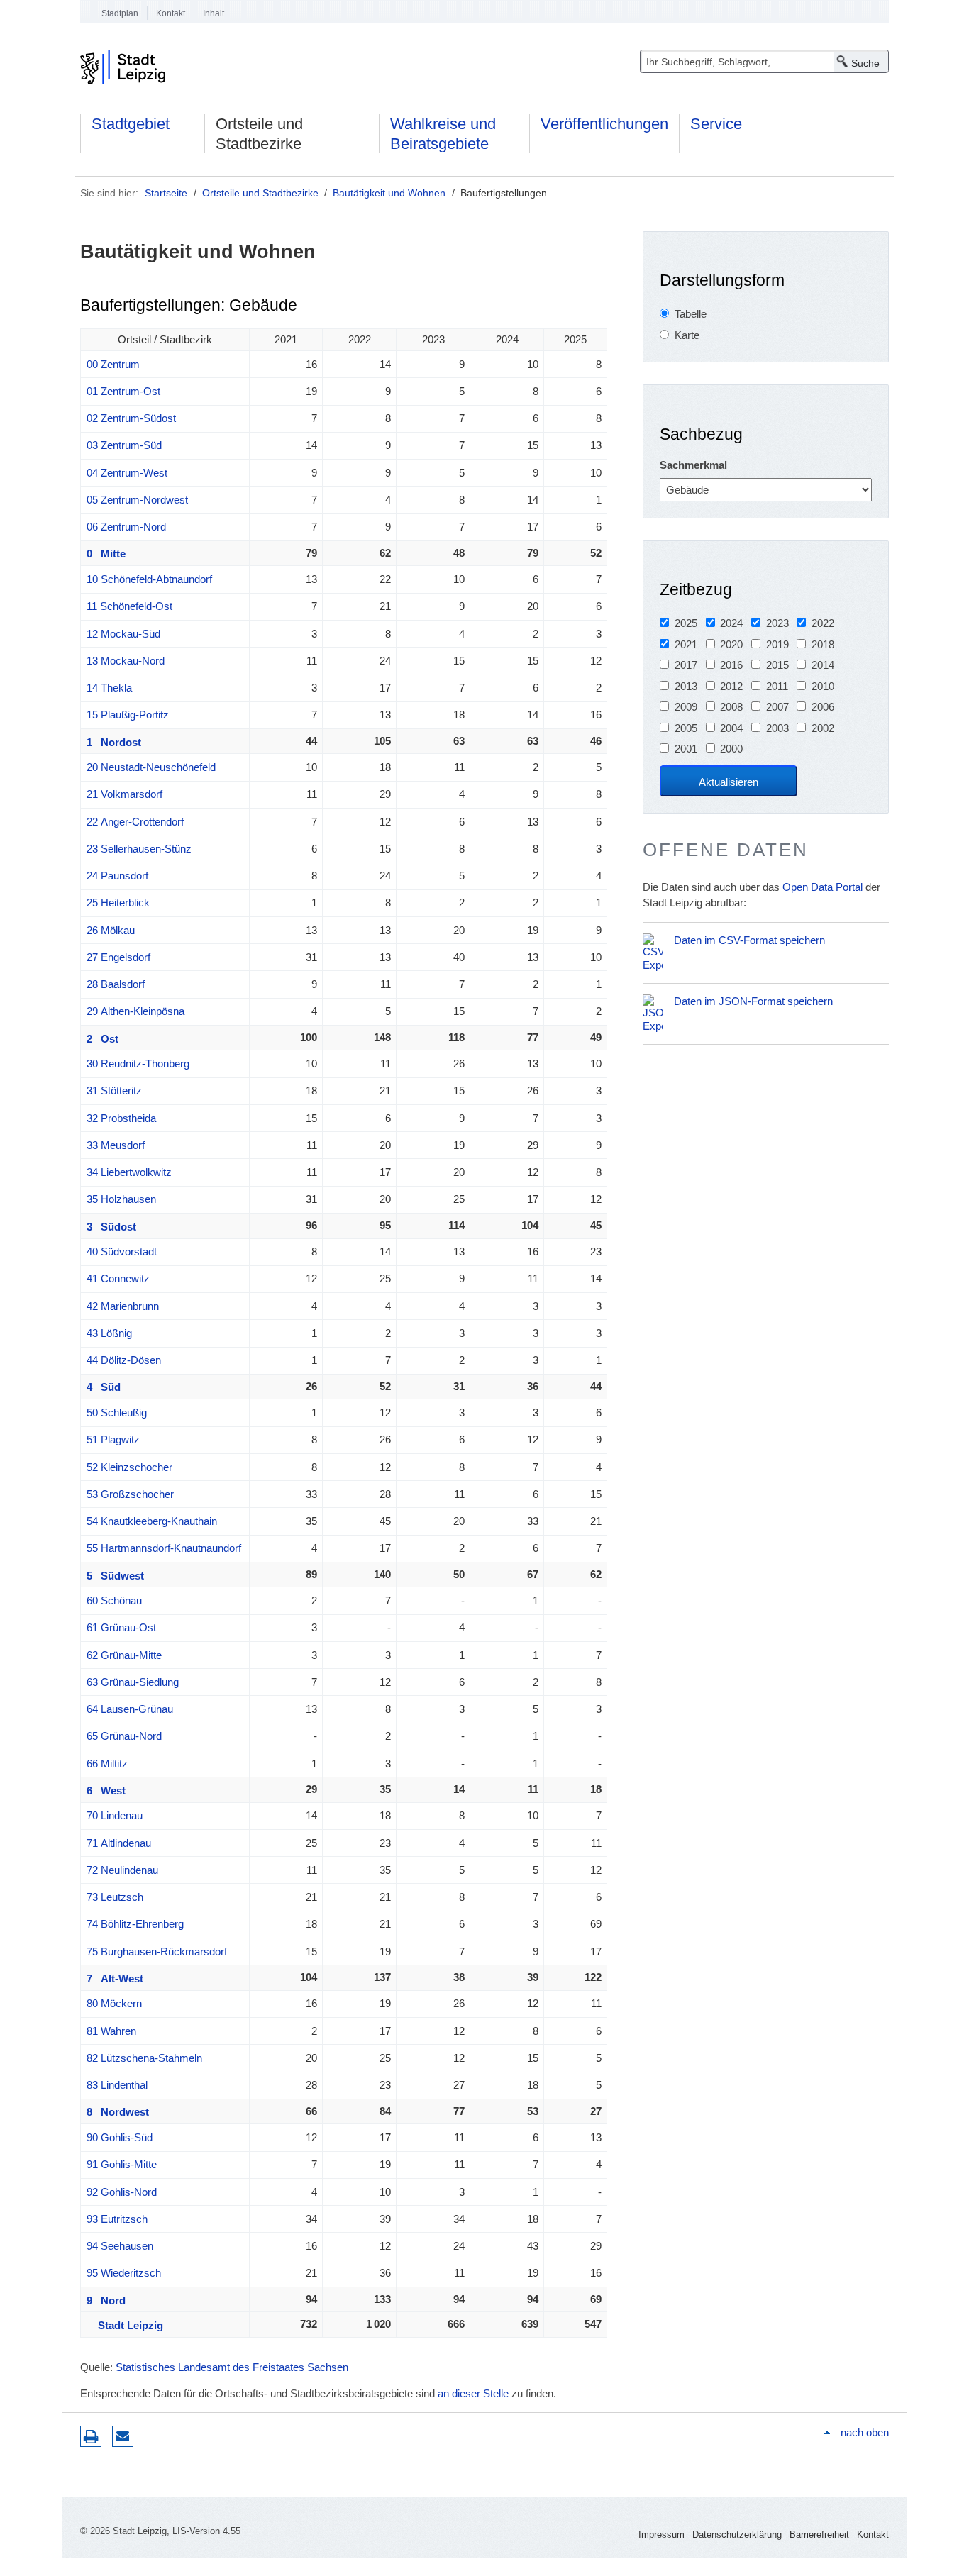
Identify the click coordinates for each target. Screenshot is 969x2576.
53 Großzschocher (130, 1494)
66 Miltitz (107, 1764)
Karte (687, 335)
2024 (731, 623)
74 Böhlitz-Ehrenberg (135, 1924)
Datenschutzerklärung (737, 2535)
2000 (731, 749)
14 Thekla (109, 688)
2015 (777, 665)
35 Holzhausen (121, 1199)
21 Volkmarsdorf (124, 794)
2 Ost (103, 1039)
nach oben (865, 2432)
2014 (823, 665)
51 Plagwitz (113, 1439)
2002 (823, 728)
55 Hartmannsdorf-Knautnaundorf (164, 1548)
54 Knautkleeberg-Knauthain (152, 1521)
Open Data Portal (823, 887)
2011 (777, 686)
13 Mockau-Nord (126, 661)
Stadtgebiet (131, 124)
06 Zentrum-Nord (126, 527)
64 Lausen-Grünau (130, 1709)
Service (716, 124)
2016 (731, 665)
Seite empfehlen (123, 2436)
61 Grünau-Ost (121, 1627)
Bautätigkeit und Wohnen (389, 193)
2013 (686, 686)
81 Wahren (111, 2031)
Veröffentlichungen (604, 124)
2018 (823, 644)
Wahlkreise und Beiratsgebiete (443, 134)
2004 (731, 728)
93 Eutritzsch (117, 2219)
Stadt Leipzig (125, 2325)
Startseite (166, 193)
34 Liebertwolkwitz (129, 1172)
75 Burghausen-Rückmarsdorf (157, 1952)
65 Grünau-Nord (124, 1736)
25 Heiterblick (118, 903)
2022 (823, 623)
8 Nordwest (118, 2112)
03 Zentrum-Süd (124, 445)
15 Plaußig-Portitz (128, 715)
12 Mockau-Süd (123, 634)
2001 (686, 749)
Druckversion (91, 2436)
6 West (106, 1791)
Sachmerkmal (693, 465)
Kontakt (171, 13)
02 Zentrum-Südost (131, 418)
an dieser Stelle (473, 2393)
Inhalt (214, 13)
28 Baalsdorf (116, 984)
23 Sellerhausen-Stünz (139, 849)
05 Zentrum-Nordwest (137, 500)
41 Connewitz (118, 1278)
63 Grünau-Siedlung (133, 1682)
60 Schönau (114, 1600)
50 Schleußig (117, 1412)
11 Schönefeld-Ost (129, 606)
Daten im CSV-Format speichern (749, 940)
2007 (777, 707)
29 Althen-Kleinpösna (135, 1011)
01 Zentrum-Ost (123, 391)
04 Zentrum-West (127, 473)
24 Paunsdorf (117, 876)
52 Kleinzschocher (129, 1467)
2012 (731, 686)
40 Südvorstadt (122, 1251)
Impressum (661, 2535)
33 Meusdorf (116, 1145)
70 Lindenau (115, 1815)
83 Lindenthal (117, 2085)
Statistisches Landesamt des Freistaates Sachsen (232, 2367)
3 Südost (111, 1227)
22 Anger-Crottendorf (135, 822)
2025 (686, 623)
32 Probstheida (121, 1118)
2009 (686, 707)
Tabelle (691, 314)
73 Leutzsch (115, 1897)
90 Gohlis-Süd (120, 2137)
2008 (731, 707)
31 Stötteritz (114, 1090)
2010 (823, 686)
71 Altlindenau (119, 1843)
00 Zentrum (113, 364)
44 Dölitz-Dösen (124, 1360)
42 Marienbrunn (123, 1306)
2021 (686, 644)
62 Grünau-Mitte (124, 1655)
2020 (731, 644)
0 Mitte (106, 554)
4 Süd (104, 1387)
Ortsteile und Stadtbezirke (259, 134)
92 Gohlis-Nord (122, 2192)
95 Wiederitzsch (124, 2273)
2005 (686, 728)
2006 (823, 707)
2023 (777, 623)
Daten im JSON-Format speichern (753, 1001)
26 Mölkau (111, 930)
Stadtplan (120, 13)
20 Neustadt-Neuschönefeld (151, 767)
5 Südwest (115, 1576)
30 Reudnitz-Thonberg (138, 1064)
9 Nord (106, 2300)
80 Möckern (114, 2003)
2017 (686, 665)
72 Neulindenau (122, 1870)
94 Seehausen (120, 2246)
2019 (777, 644)
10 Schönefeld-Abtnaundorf (149, 579)
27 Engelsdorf (118, 957)
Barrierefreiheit (819, 2535)
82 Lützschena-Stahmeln (144, 2058)
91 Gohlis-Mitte (122, 2164)
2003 (777, 728)
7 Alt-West (115, 1978)
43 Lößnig (109, 1333)
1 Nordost (114, 742)
